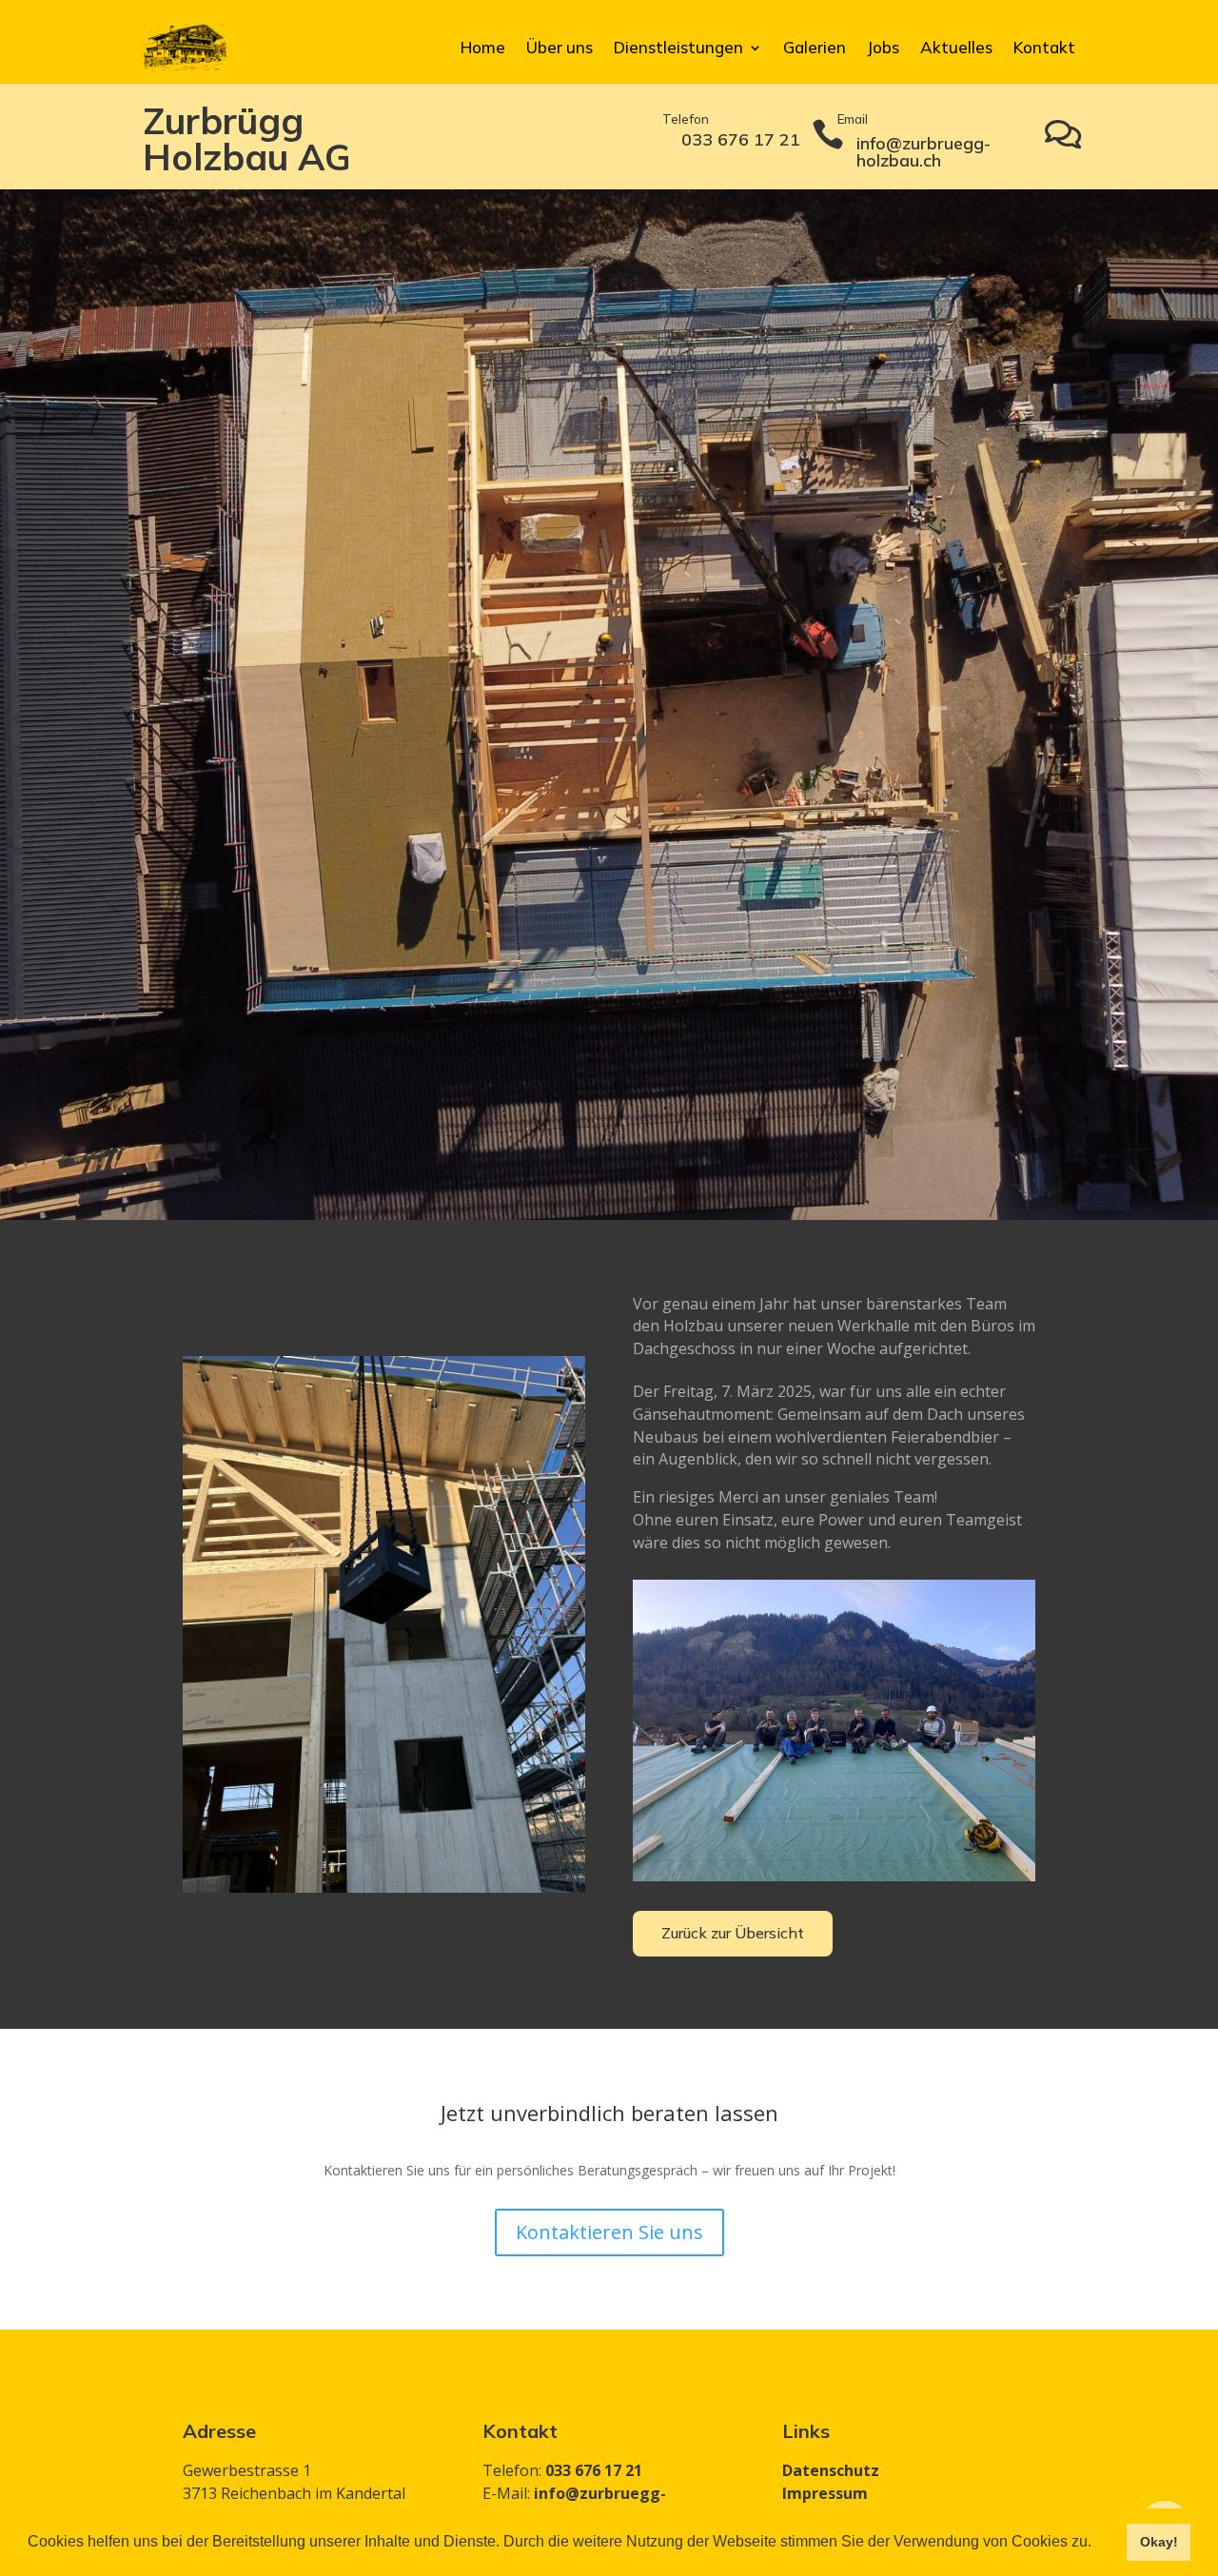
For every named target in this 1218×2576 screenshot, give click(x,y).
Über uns (560, 47)
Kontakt (1044, 47)
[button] (1098, 2544)
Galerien (815, 47)
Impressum (825, 2493)
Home (483, 47)
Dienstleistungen (678, 47)
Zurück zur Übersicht (733, 1933)
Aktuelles (956, 47)
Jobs (883, 47)
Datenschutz (831, 2470)
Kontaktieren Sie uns (609, 2232)
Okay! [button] (1159, 2542)
